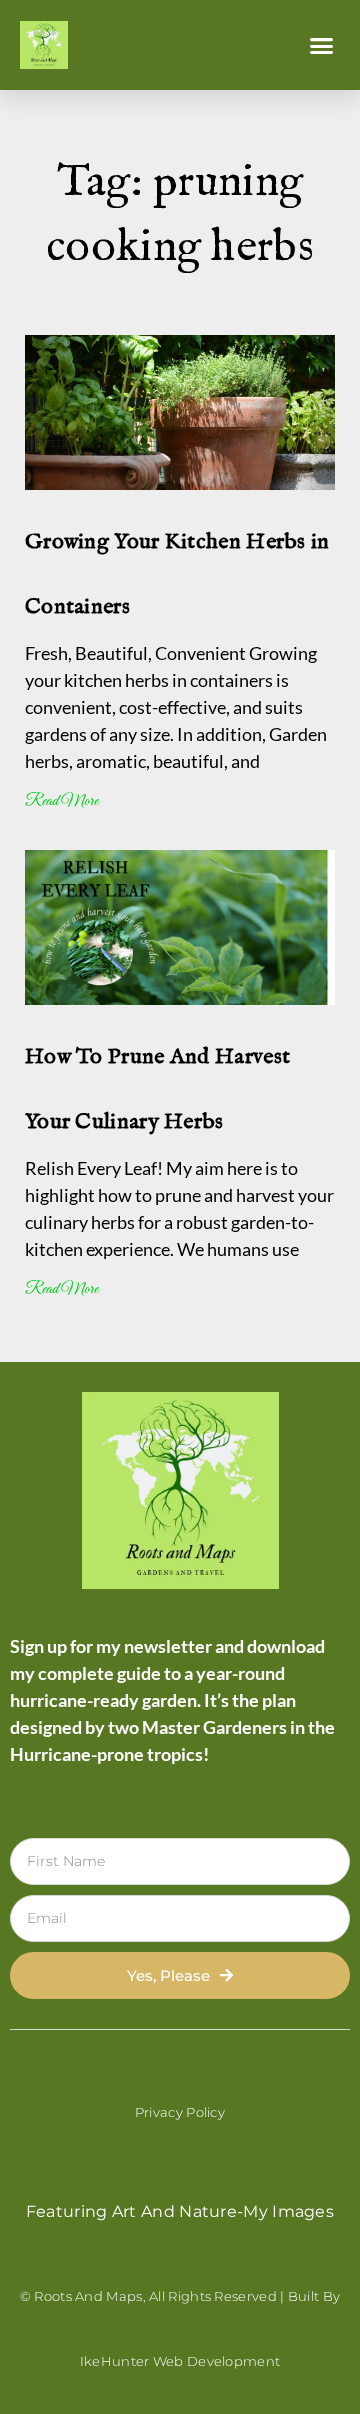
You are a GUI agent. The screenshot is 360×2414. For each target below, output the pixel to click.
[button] (322, 45)
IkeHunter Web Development (180, 2361)
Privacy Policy (180, 2112)
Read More (61, 801)
